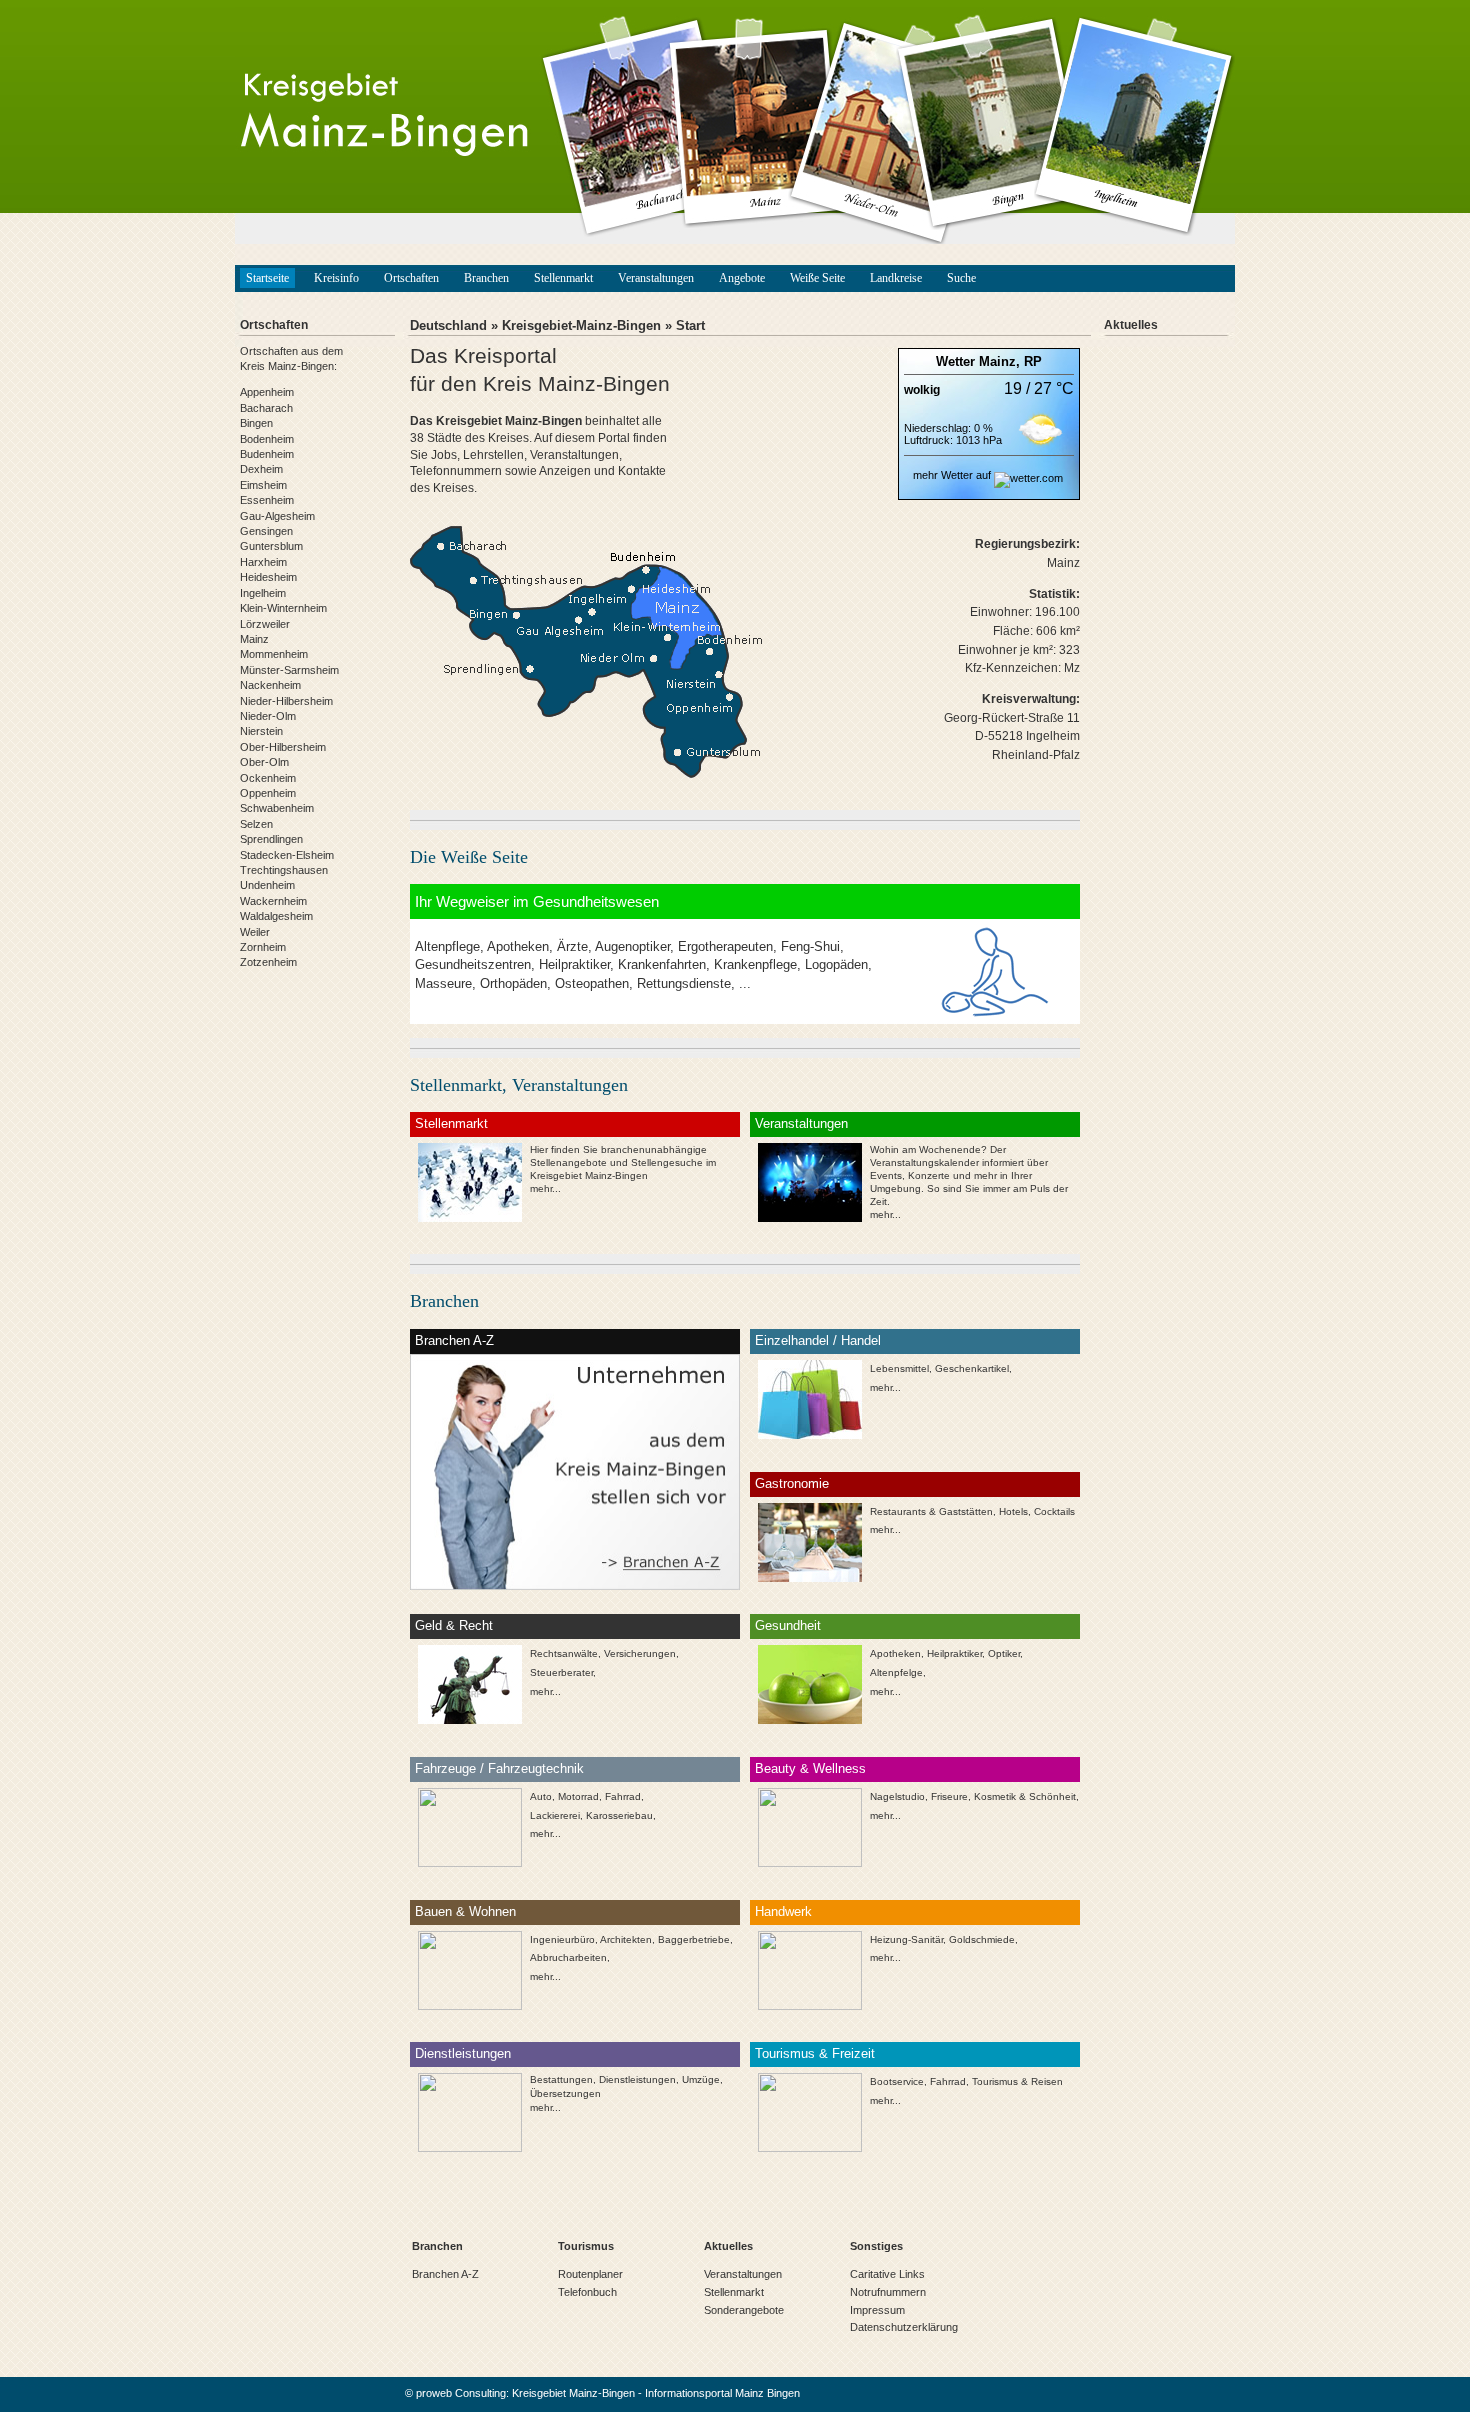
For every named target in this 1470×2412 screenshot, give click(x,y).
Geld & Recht (454, 1625)
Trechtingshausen (284, 870)
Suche (961, 278)
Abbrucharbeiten (568, 1957)
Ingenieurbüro (562, 1939)
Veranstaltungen (656, 278)
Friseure (949, 1796)
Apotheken (895, 1653)
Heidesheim (268, 577)
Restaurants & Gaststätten (931, 1511)
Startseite (267, 278)
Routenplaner (590, 2274)
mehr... (885, 1214)
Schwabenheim (277, 808)
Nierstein (261, 731)
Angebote (742, 278)
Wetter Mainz (976, 361)
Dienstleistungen (463, 2053)
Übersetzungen (565, 2093)
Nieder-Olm (268, 716)
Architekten (626, 1939)
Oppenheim (268, 793)
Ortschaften (411, 278)
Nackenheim (270, 685)
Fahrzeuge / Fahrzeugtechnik (499, 1768)
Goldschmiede (982, 1939)
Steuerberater (561, 1672)
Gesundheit (788, 1625)
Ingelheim (263, 593)
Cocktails (1054, 1511)
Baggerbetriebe (694, 1939)
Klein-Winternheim (283, 608)
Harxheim (263, 562)
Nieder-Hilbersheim (286, 701)
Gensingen (266, 531)
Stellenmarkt (563, 278)
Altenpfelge (896, 1672)
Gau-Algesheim (277, 516)
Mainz (254, 639)
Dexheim (261, 469)
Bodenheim (267, 439)
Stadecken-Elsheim (287, 855)
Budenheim (267, 454)
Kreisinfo (336, 278)
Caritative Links (887, 2274)
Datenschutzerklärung (904, 2327)
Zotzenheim (268, 962)
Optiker (1004, 1653)
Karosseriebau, (621, 1815)
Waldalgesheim (276, 916)
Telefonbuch (587, 2292)
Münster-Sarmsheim (289, 670)
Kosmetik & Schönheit (1025, 1796)
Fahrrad (623, 1796)
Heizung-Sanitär (906, 1939)
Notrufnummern (888, 2292)
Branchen (486, 278)
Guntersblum (271, 546)
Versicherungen (640, 1653)
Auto (541, 1796)
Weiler (255, 932)
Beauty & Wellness (810, 1768)
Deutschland (448, 325)
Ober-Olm (264, 762)
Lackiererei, (556, 1815)
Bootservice (897, 2081)
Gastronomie (792, 1483)
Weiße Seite (817, 278)
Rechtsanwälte (564, 1653)
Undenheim (267, 885)
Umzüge (701, 2079)
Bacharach (266, 408)
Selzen (256, 824)
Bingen (256, 423)
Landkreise (896, 278)
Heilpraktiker (954, 1653)
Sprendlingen (271, 839)
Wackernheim (273, 901)
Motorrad (578, 1796)
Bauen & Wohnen (465, 1911)
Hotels (1013, 1511)
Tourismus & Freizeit (815, 2053)
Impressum (877, 2310)
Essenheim (267, 500)
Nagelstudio (897, 1796)
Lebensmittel (899, 1368)
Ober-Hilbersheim (283, 747)
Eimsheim (263, 485)
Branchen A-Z (454, 1340)
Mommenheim (274, 654)
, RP (1029, 361)
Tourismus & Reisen (1017, 2081)
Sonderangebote (744, 2310)
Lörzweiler (265, 624)
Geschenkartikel (972, 1368)
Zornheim (263, 947)
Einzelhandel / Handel (818, 1340)
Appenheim (267, 392)
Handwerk (783, 1911)
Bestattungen (561, 2079)
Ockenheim (268, 778)
